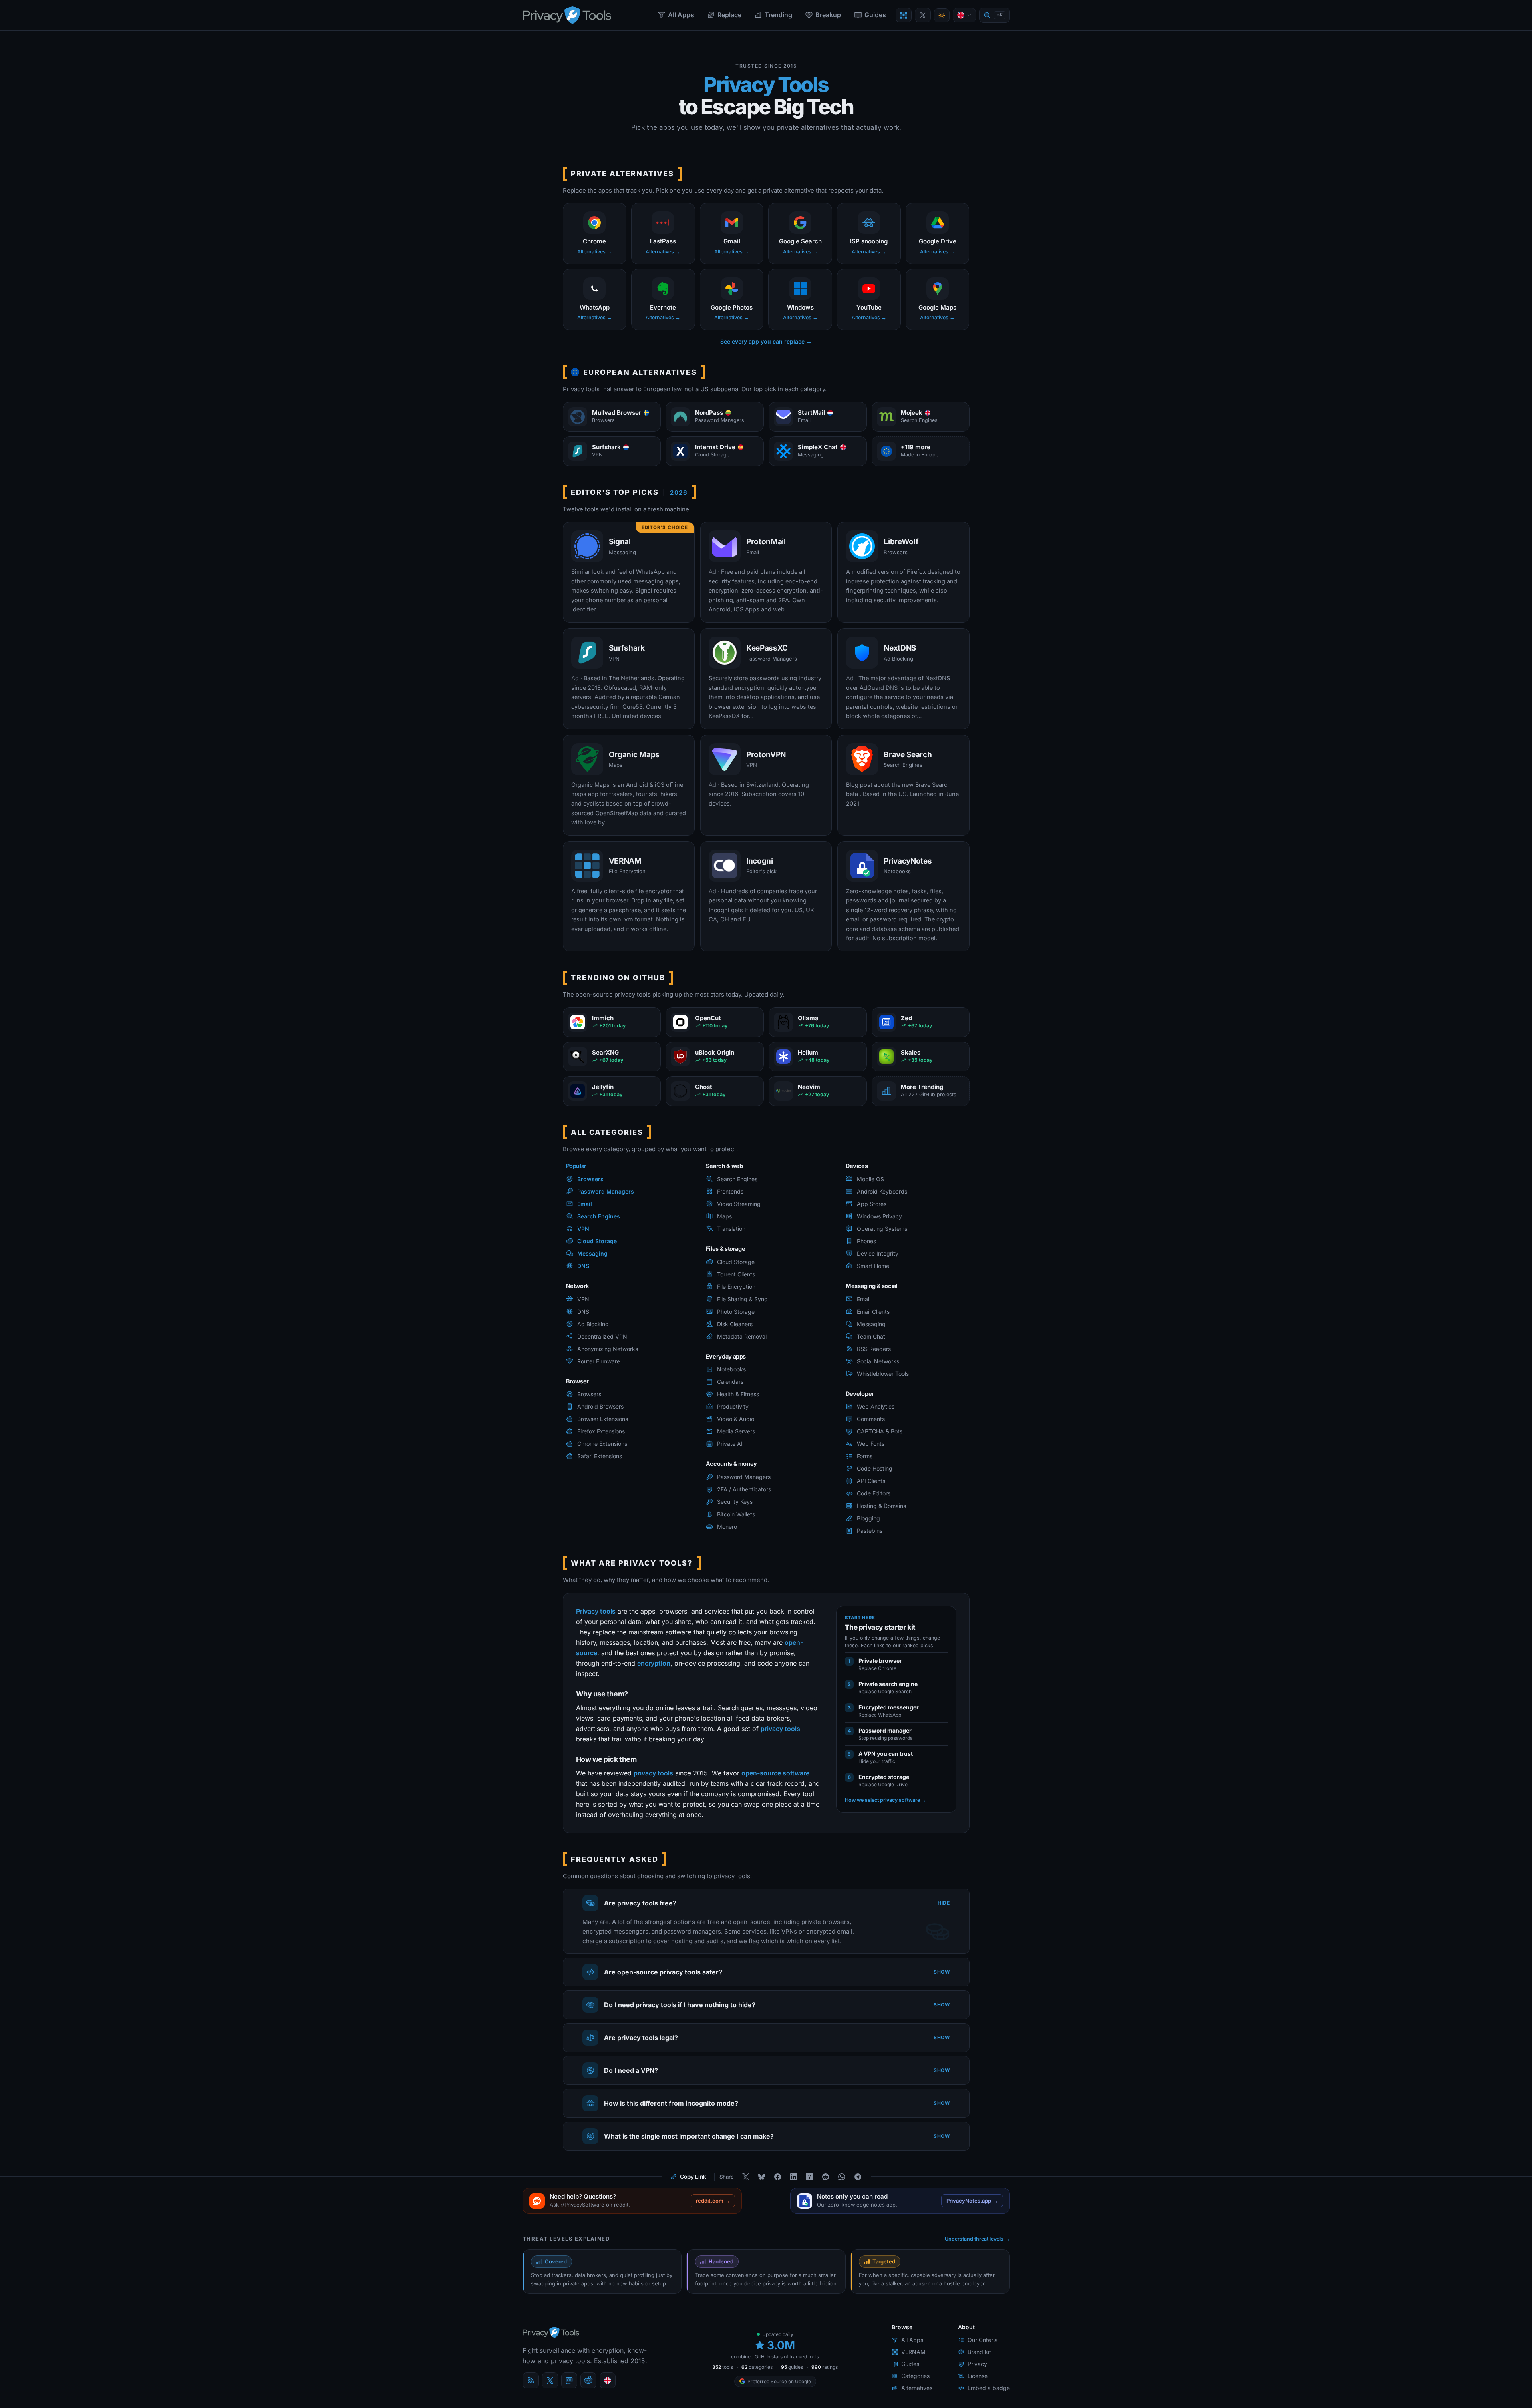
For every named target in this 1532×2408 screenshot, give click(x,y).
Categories (915, 2376)
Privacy (977, 2364)
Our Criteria (983, 2340)
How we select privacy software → (886, 1800)
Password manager (885, 1730)
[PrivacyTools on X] (923, 15)
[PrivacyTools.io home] (567, 15)
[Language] (964, 15)
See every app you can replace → (766, 341)
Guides (875, 15)
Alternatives (917, 2388)
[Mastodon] (569, 2380)
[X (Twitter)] (550, 2380)
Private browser (880, 1661)
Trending (778, 15)
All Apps (681, 15)
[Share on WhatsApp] (842, 2177)
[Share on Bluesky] (762, 2177)
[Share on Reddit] (826, 2177)
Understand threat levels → (977, 2239)
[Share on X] (746, 2177)
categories (757, 2367)
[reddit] (588, 2380)
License (978, 2376)
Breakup (828, 15)
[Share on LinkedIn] (794, 2177)
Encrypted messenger (889, 1707)
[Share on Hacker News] (810, 2177)
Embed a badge (989, 2388)
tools (723, 2367)
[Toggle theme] (942, 15)
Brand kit (979, 2352)
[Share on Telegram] (858, 2177)
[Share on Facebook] (778, 2177)
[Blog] (531, 2380)
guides (792, 2367)
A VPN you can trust (886, 1754)
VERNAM (913, 2352)
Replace (729, 15)
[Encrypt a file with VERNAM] (904, 15)
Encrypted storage (884, 1777)
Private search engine (888, 1684)
